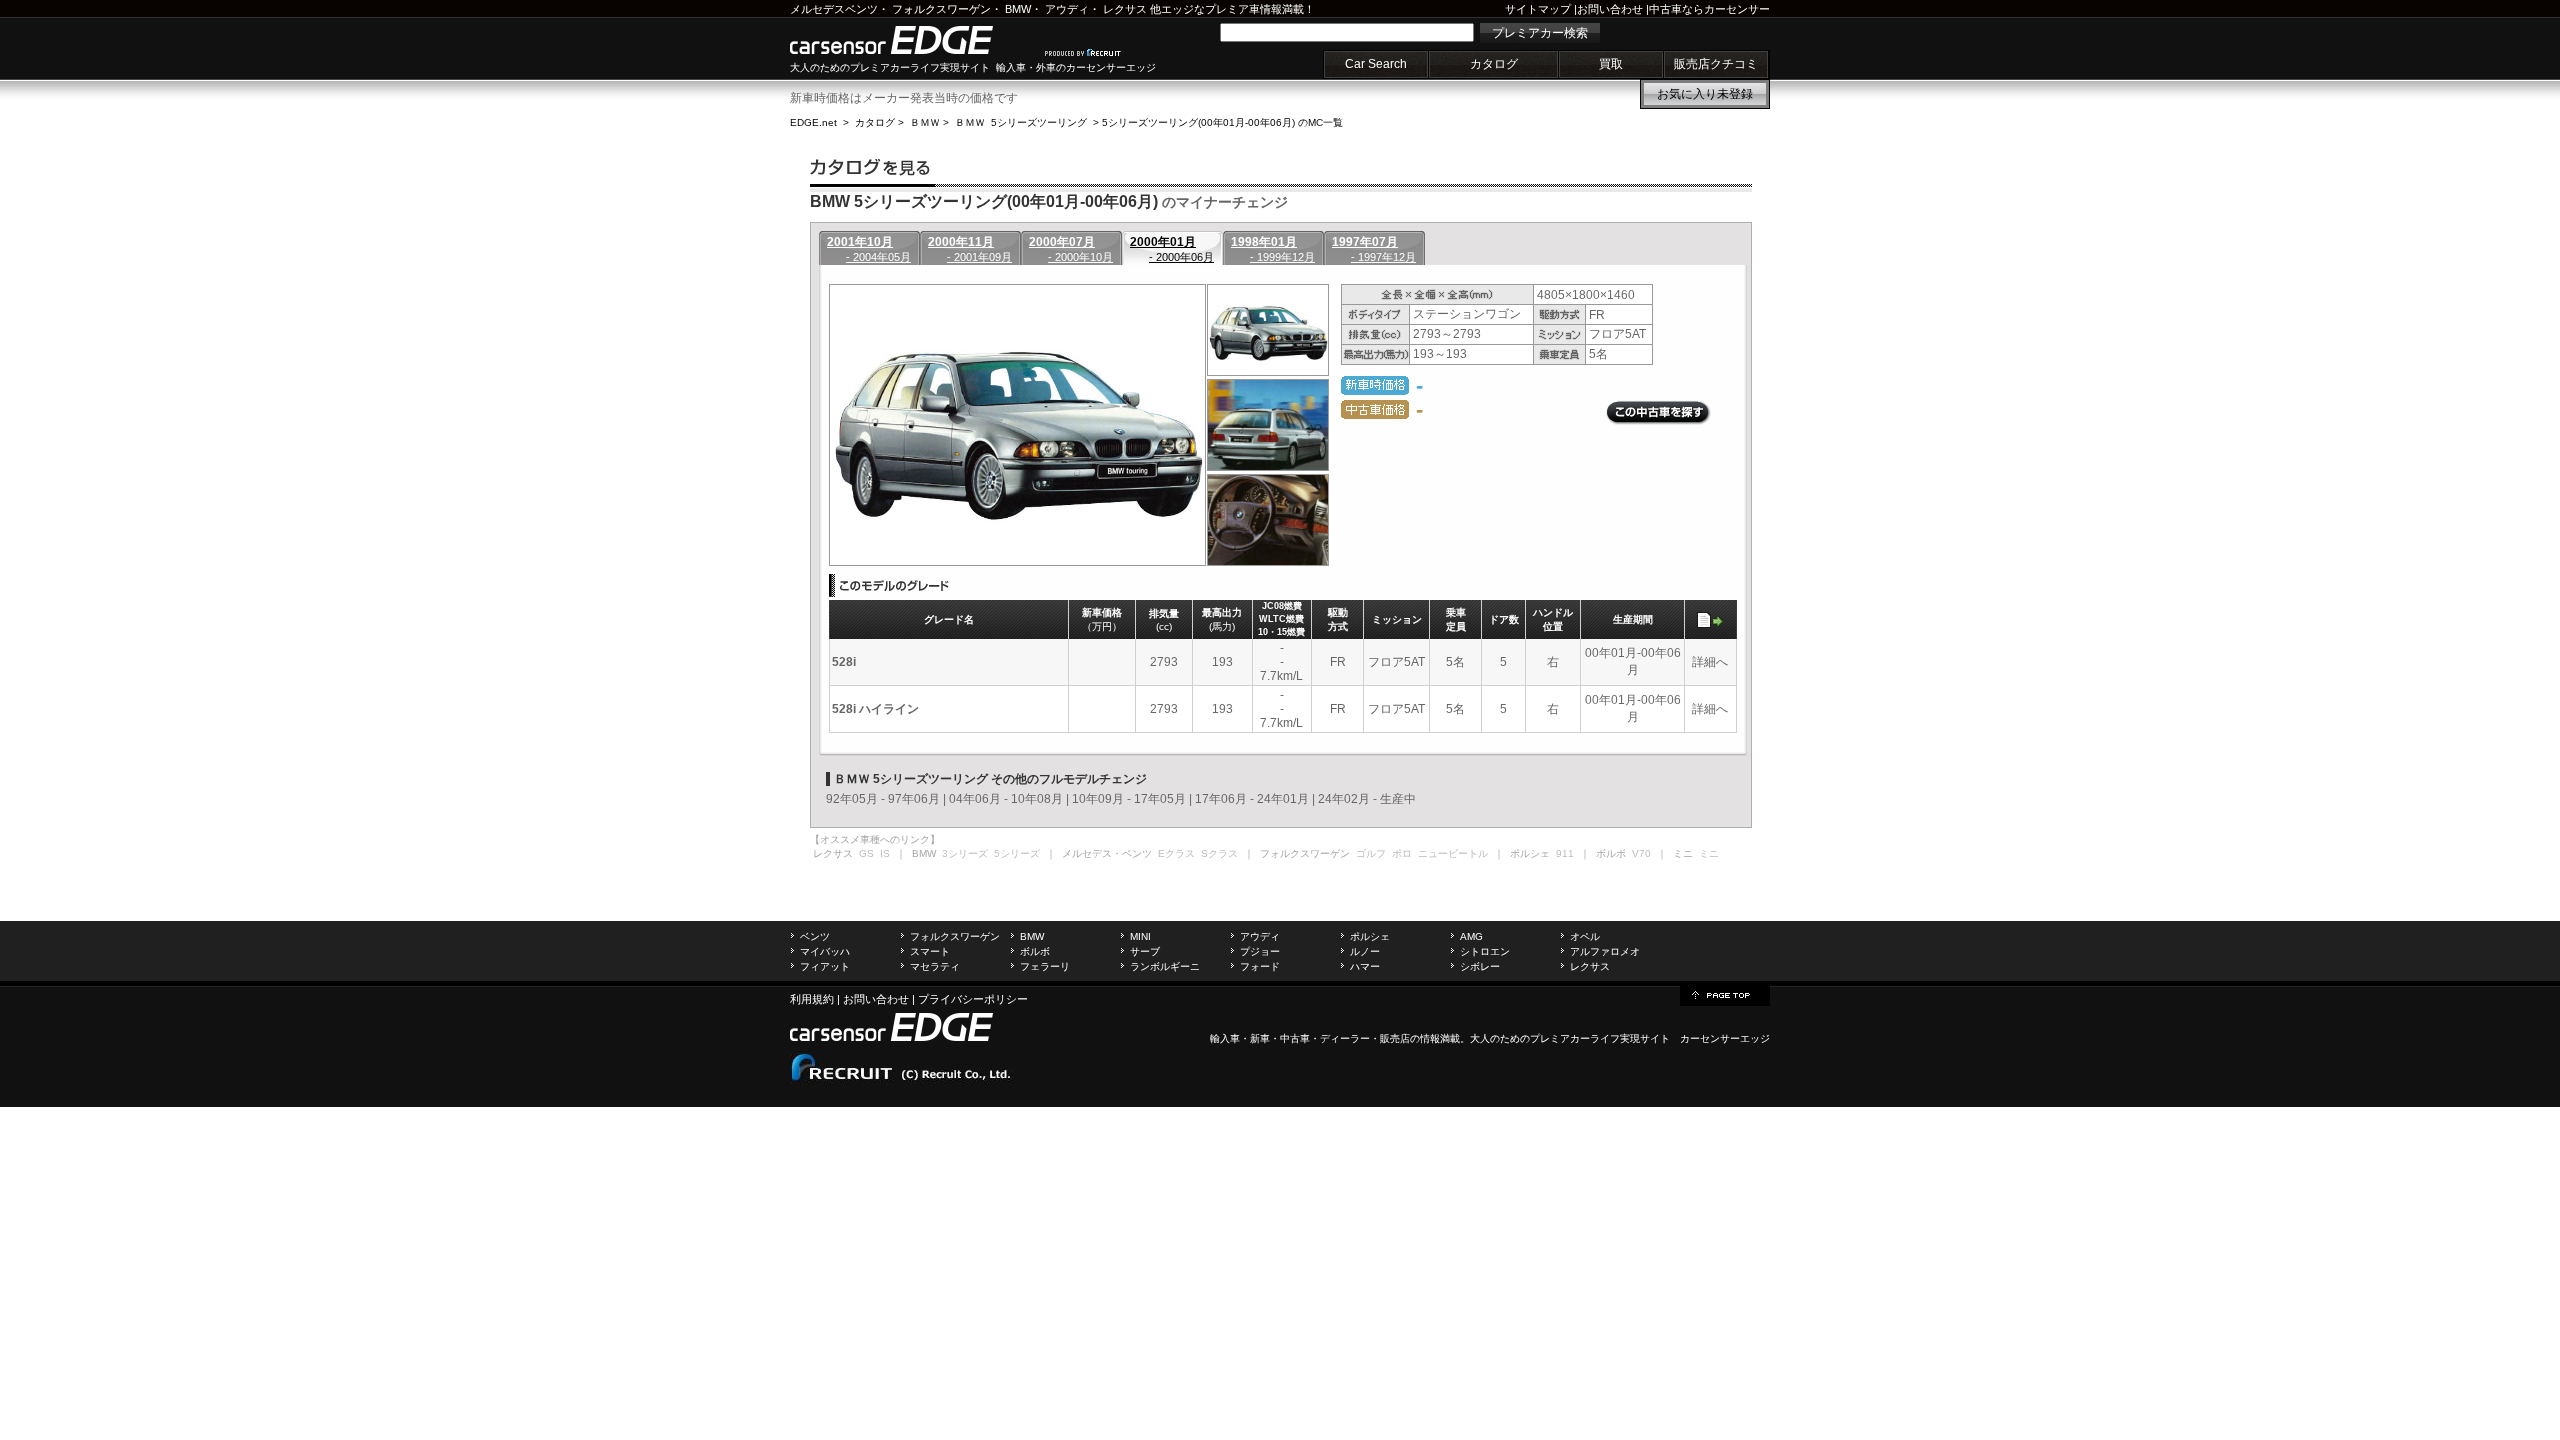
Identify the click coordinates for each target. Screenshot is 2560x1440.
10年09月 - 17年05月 (1129, 799)
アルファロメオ (1605, 951)
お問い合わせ (1610, 9)
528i (844, 662)
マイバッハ (825, 951)
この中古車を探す (1658, 413)
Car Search (1376, 64)
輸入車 (1225, 1038)
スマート (930, 951)
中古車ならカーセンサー (1709, 9)
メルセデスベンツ (834, 9)
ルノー (1365, 951)
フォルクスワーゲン (941, 9)
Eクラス (1176, 853)
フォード (1260, 966)
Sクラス (1219, 853)
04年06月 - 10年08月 (1006, 799)
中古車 (1295, 1038)
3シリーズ (965, 853)
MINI (1140, 936)
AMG (1471, 936)
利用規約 (812, 999)
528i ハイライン (875, 709)
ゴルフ (1371, 853)
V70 (1641, 853)
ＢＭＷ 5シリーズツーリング (1021, 122)
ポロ (1402, 853)
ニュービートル (1453, 853)
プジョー (1260, 951)
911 (1565, 853)
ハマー (1365, 966)
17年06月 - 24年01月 (1252, 799)
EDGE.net (813, 122)
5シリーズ (1017, 853)
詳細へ (1710, 662)
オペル (1585, 936)
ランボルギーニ (1165, 966)
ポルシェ (1370, 936)
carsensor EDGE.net (912, 40)
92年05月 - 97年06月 (883, 799)
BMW (1018, 9)
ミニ (1709, 853)
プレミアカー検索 (1540, 33)
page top (1725, 994)
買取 (1611, 64)
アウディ (1067, 9)
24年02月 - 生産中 (1367, 799)
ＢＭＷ (925, 122)
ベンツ (815, 936)
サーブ (1145, 951)
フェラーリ (1045, 966)
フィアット (825, 966)
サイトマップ (1538, 9)
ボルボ (1035, 951)
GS (866, 853)
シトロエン (1485, 951)
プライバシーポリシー (973, 999)
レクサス (1125, 9)
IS (885, 853)
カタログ (1494, 64)
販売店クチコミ (1716, 64)
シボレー (1480, 966)
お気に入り (1705, 94)
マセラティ (935, 966)
